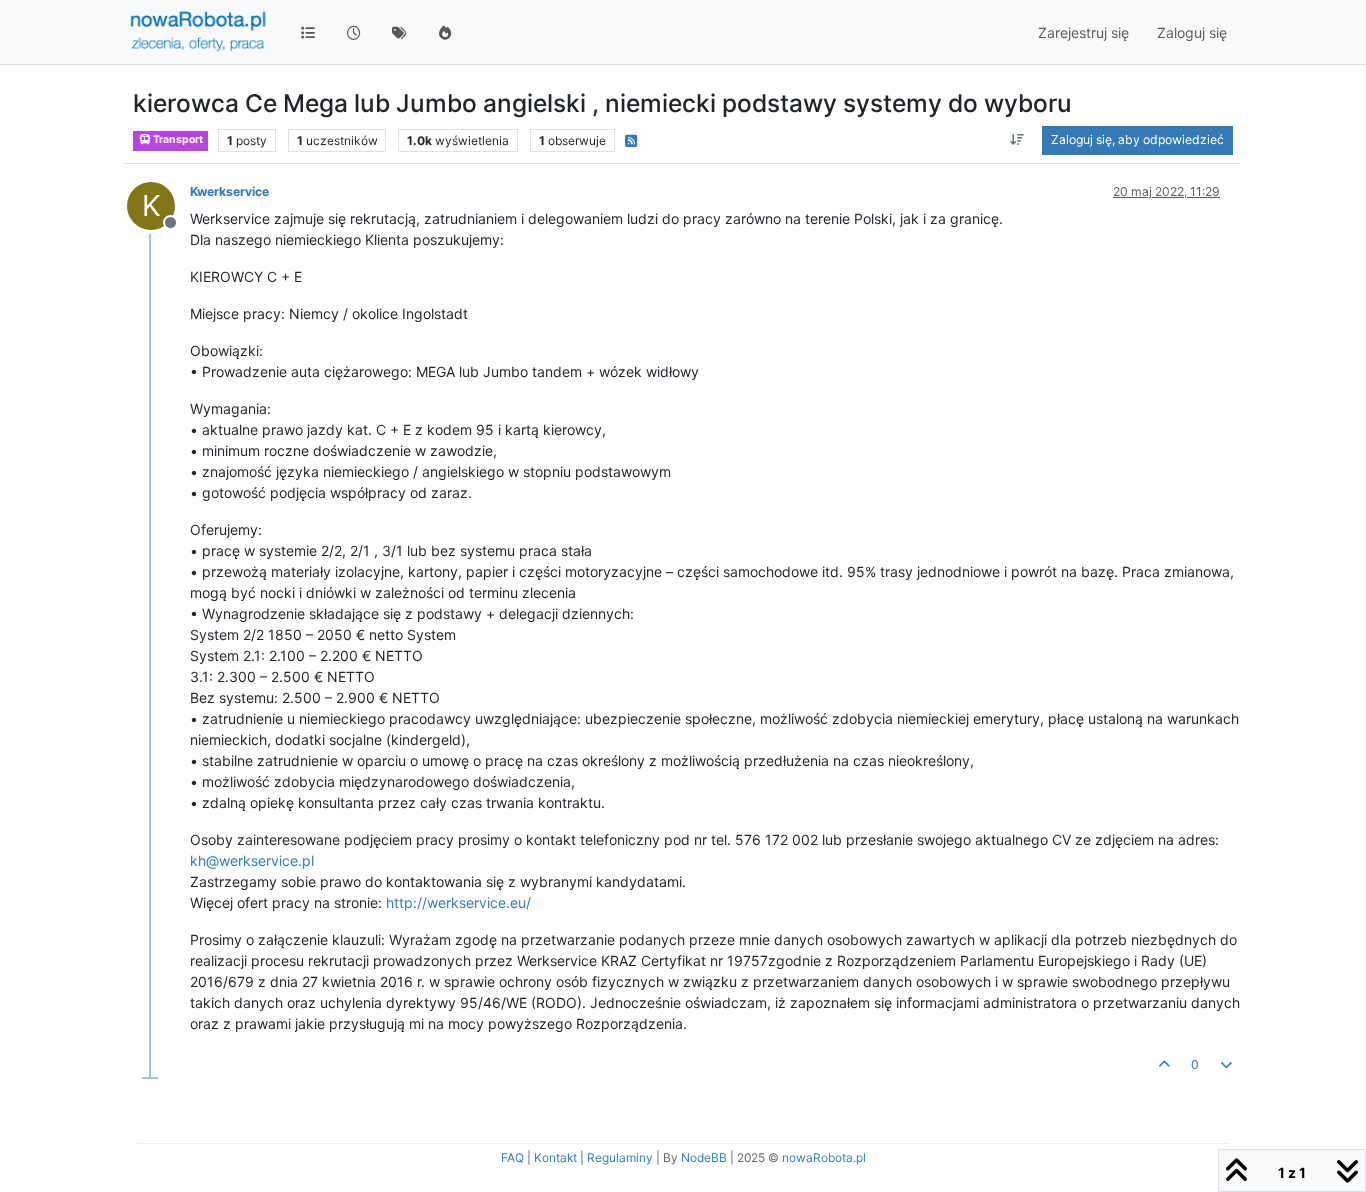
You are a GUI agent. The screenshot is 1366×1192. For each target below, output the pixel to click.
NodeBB (704, 1157)
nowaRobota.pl (824, 1157)
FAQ (512, 1157)
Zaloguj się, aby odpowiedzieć (1137, 139)
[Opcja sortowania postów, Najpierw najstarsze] (1017, 140)
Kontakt (555, 1157)
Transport (177, 139)
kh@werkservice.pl (252, 860)
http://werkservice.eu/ (458, 902)
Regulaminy (620, 1157)
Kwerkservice (229, 191)
